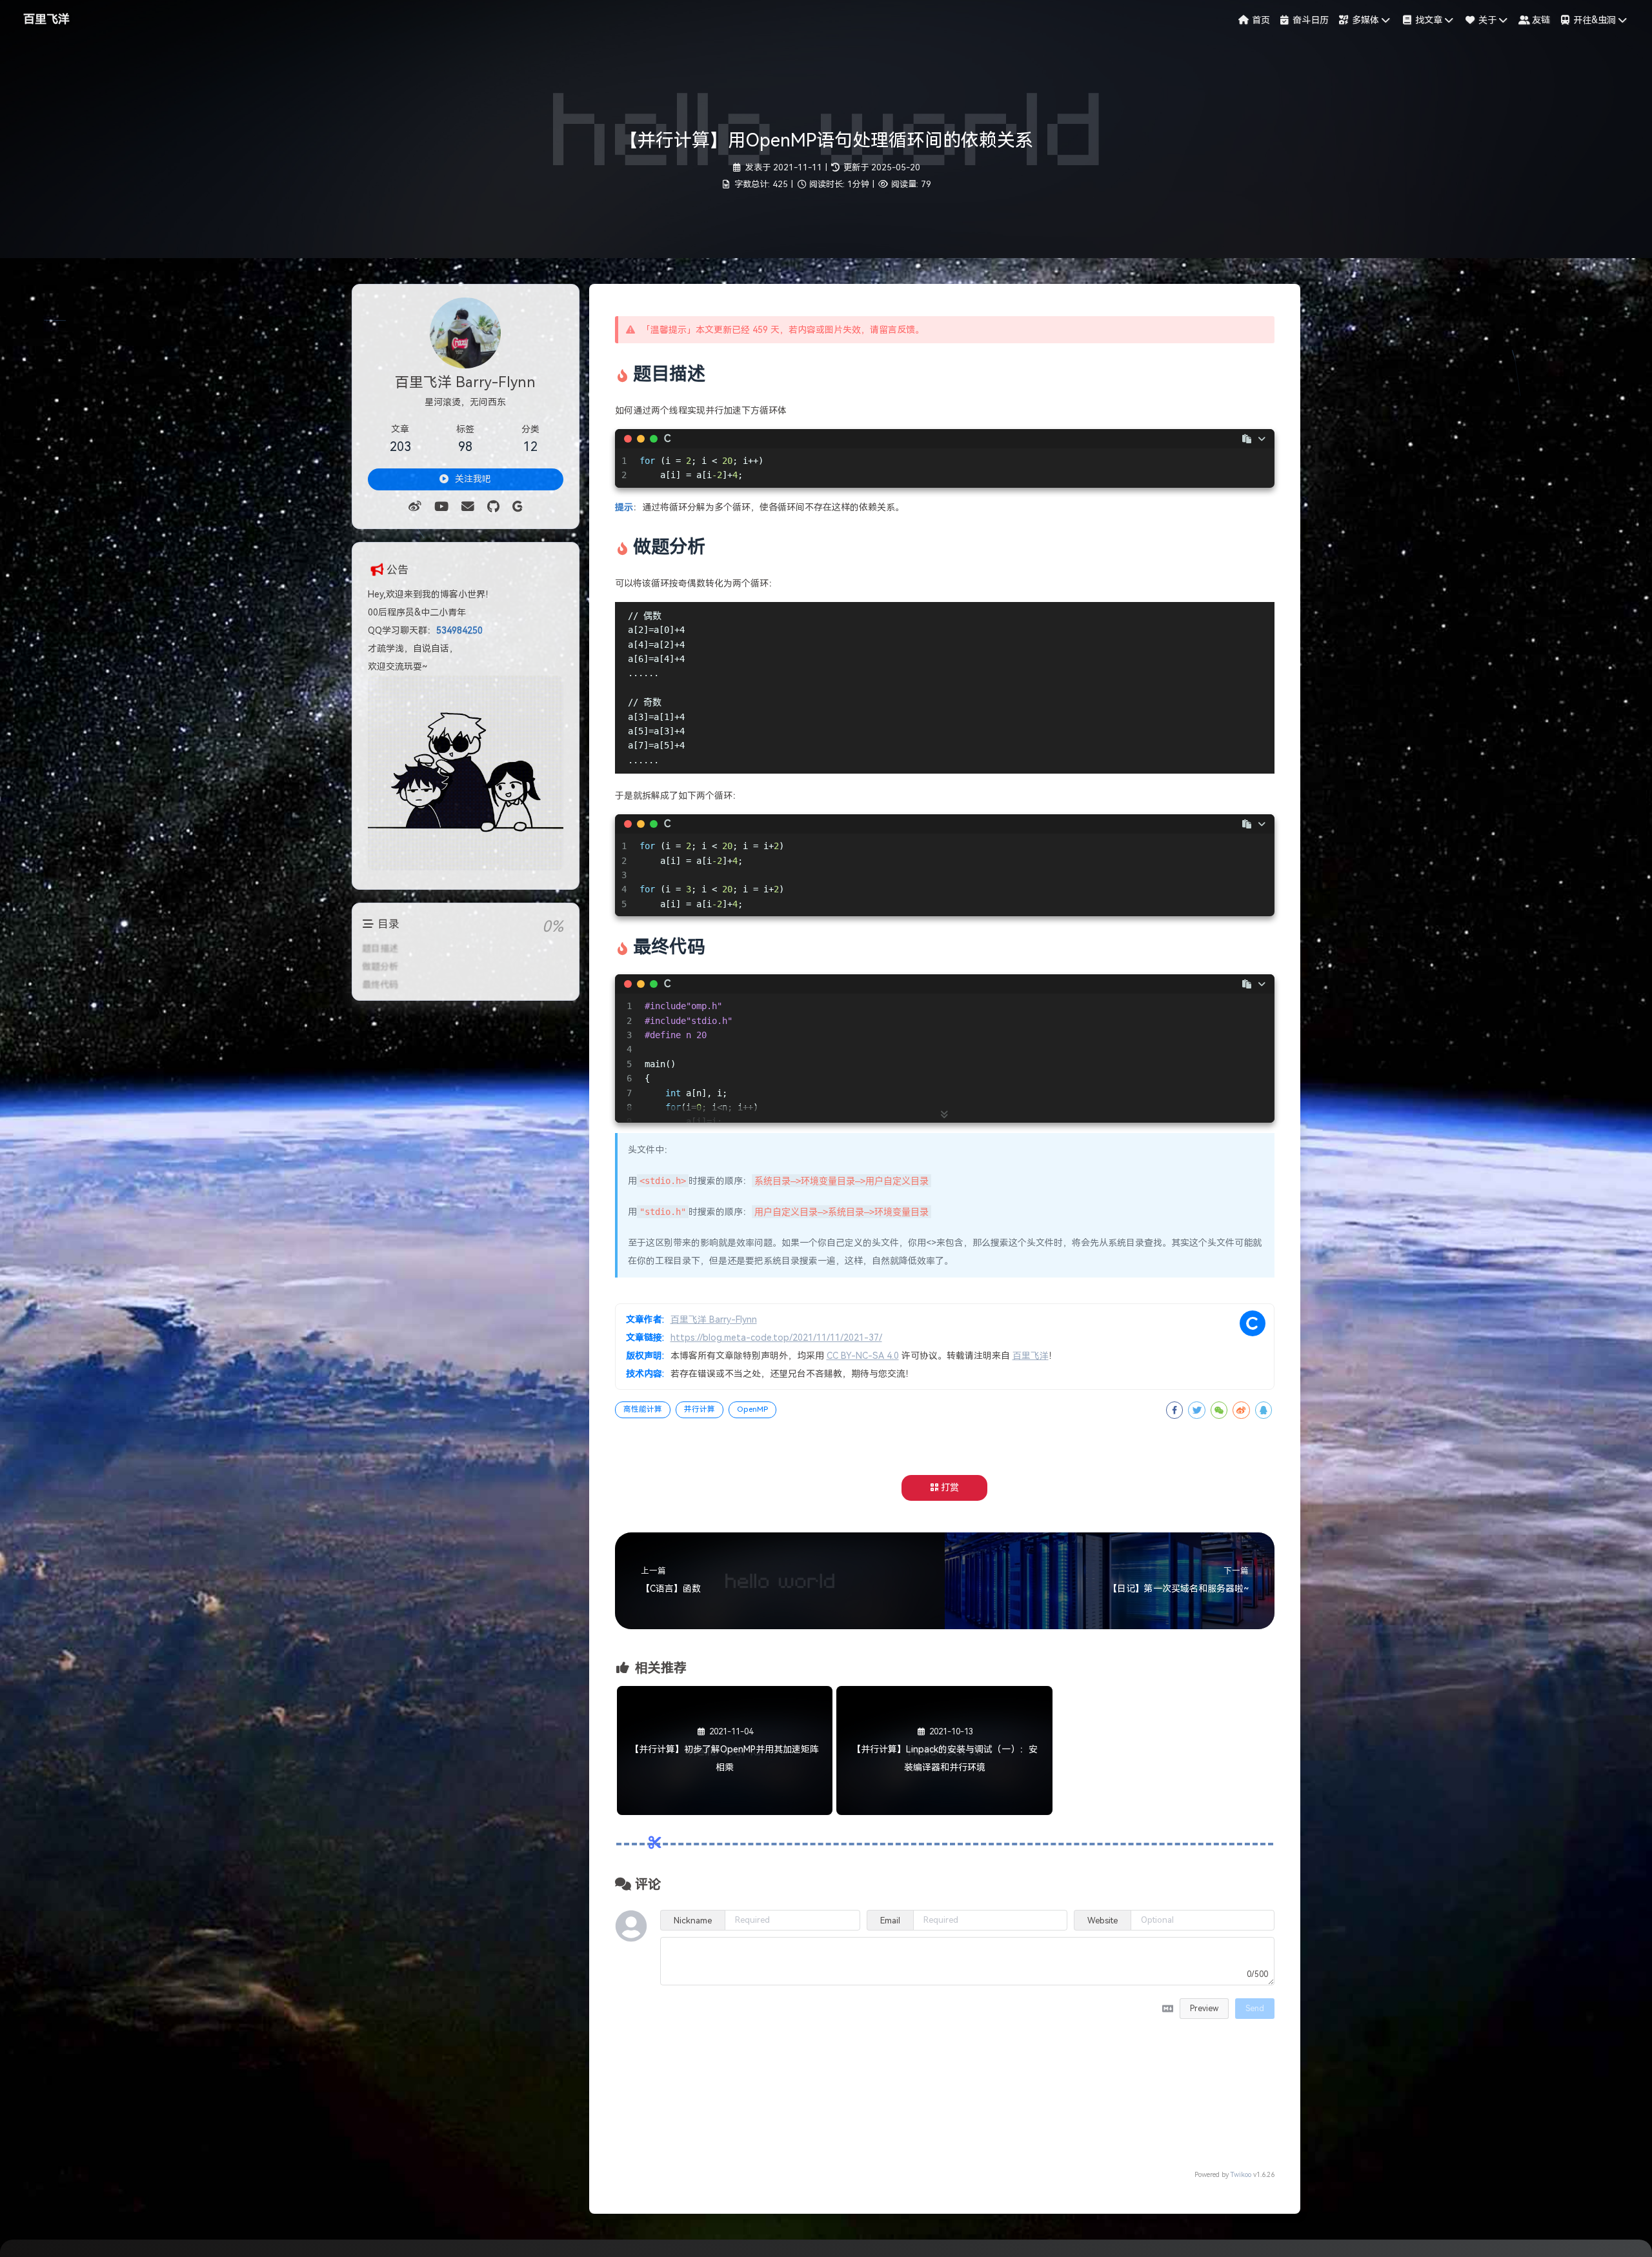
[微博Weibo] (415, 507)
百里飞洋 (46, 19)
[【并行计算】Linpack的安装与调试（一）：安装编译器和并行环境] (944, 1812)
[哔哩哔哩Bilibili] (441, 507)
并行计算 (700, 1409)
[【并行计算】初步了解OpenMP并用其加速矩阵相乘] (725, 1812)
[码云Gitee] (517, 507)
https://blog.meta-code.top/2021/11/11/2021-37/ (776, 1338)
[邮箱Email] (468, 507)
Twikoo (1241, 2174)
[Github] (493, 507)
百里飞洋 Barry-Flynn (714, 1319)
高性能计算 (643, 1409)
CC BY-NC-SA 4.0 (863, 1356)
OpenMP (752, 1409)
